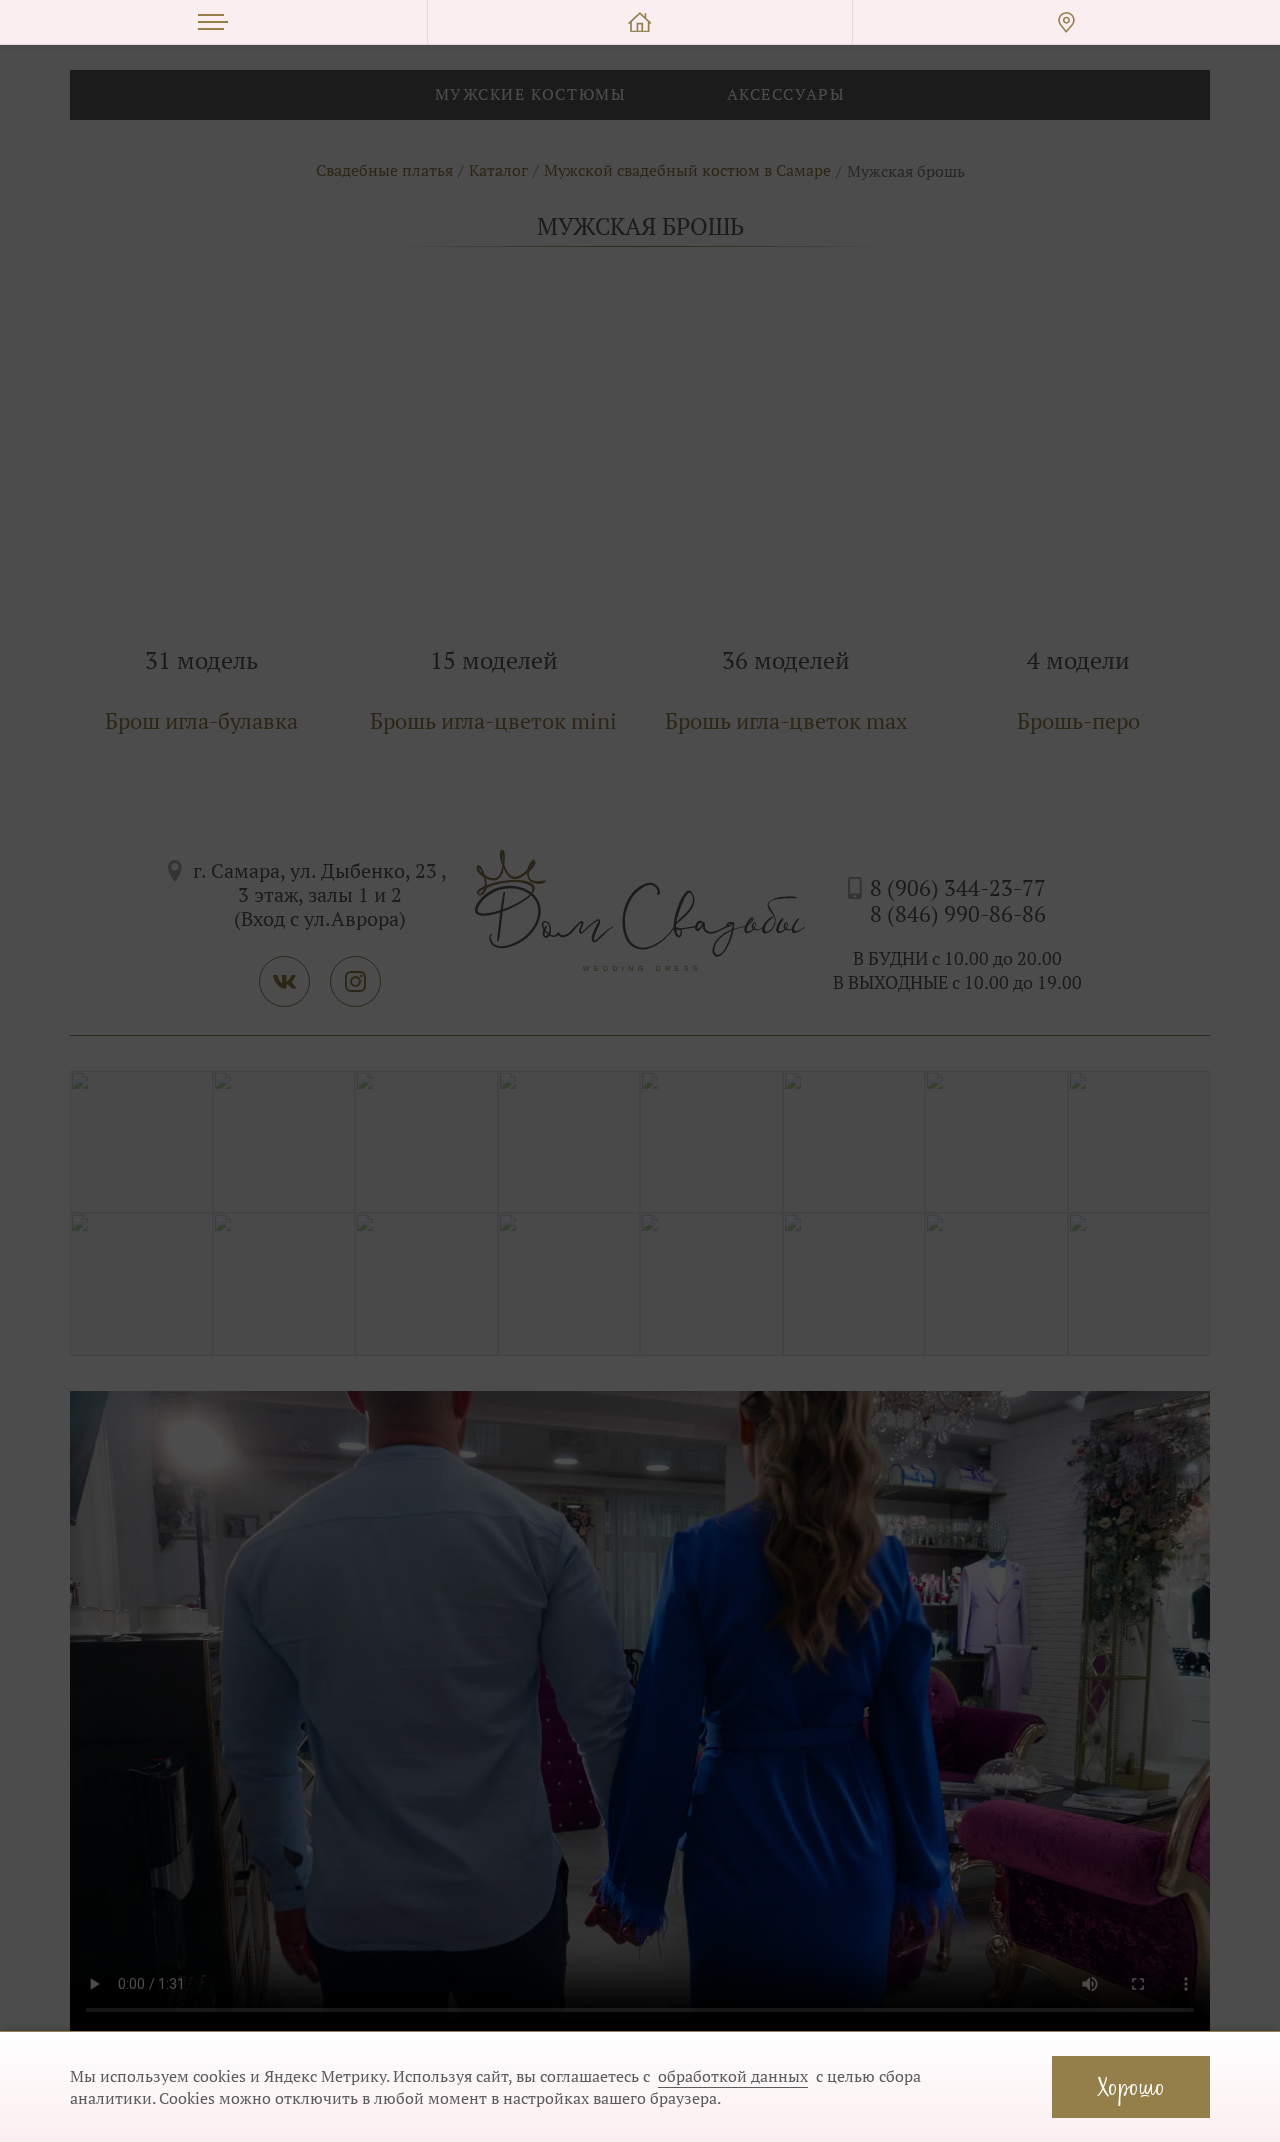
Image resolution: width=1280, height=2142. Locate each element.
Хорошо (1131, 2086)
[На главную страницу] (640, 22)
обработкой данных (733, 2076)
